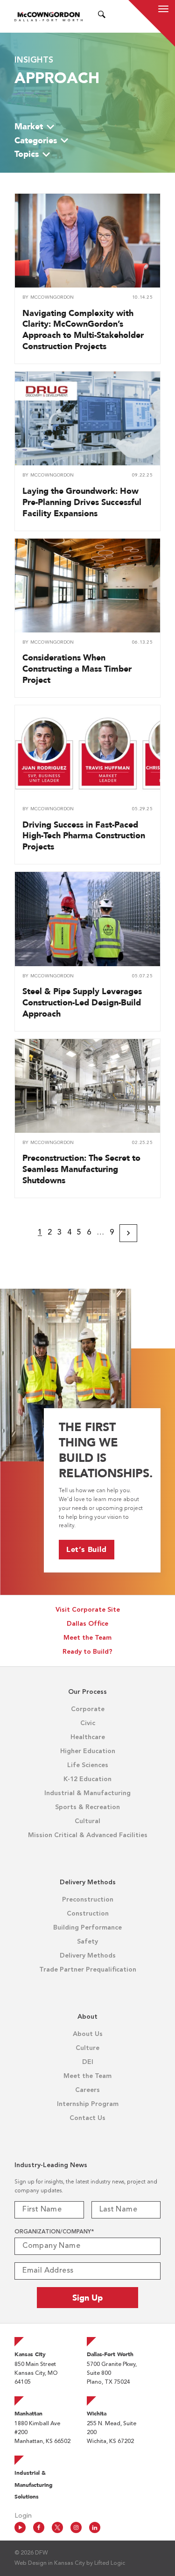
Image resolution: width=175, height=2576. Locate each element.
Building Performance (87, 1928)
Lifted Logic (110, 2563)
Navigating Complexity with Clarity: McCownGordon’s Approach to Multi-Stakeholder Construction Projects (83, 330)
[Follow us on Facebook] (39, 2527)
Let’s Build (87, 1549)
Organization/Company (54, 2232)
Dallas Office (87, 1624)
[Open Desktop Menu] (113, 16)
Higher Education (88, 1751)
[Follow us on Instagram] (76, 2527)
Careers (87, 2090)
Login (23, 2516)
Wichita (97, 2414)
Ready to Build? (87, 1652)
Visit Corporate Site (88, 1610)
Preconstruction (88, 1900)
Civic (88, 1723)
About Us (88, 2034)
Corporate (88, 1709)
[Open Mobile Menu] (163, 10)
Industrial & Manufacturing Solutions (34, 2485)
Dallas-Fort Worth (110, 2354)
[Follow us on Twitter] (57, 2527)
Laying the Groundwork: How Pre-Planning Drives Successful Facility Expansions (82, 502)
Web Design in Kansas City (50, 2563)
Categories (36, 140)
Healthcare (88, 1737)
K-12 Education (87, 1779)
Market (29, 126)
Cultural (87, 1821)
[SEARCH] (102, 16)
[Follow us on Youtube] (20, 2527)
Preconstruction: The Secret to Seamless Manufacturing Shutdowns (81, 1169)
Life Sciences (88, 1765)
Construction (88, 1914)
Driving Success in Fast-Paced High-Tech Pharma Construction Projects (84, 836)
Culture (87, 2048)
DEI (88, 2062)
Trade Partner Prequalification (88, 1970)
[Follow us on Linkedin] (95, 2527)
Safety (87, 1942)
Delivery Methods (88, 1956)
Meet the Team (87, 1638)
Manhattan (28, 2414)
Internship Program (88, 2104)
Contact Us (87, 2118)
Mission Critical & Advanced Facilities (88, 1835)
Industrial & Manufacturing (87, 1793)
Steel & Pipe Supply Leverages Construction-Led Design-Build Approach (82, 1002)
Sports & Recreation (87, 1807)
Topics (27, 154)
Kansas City (30, 2354)
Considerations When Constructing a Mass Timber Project (77, 669)
